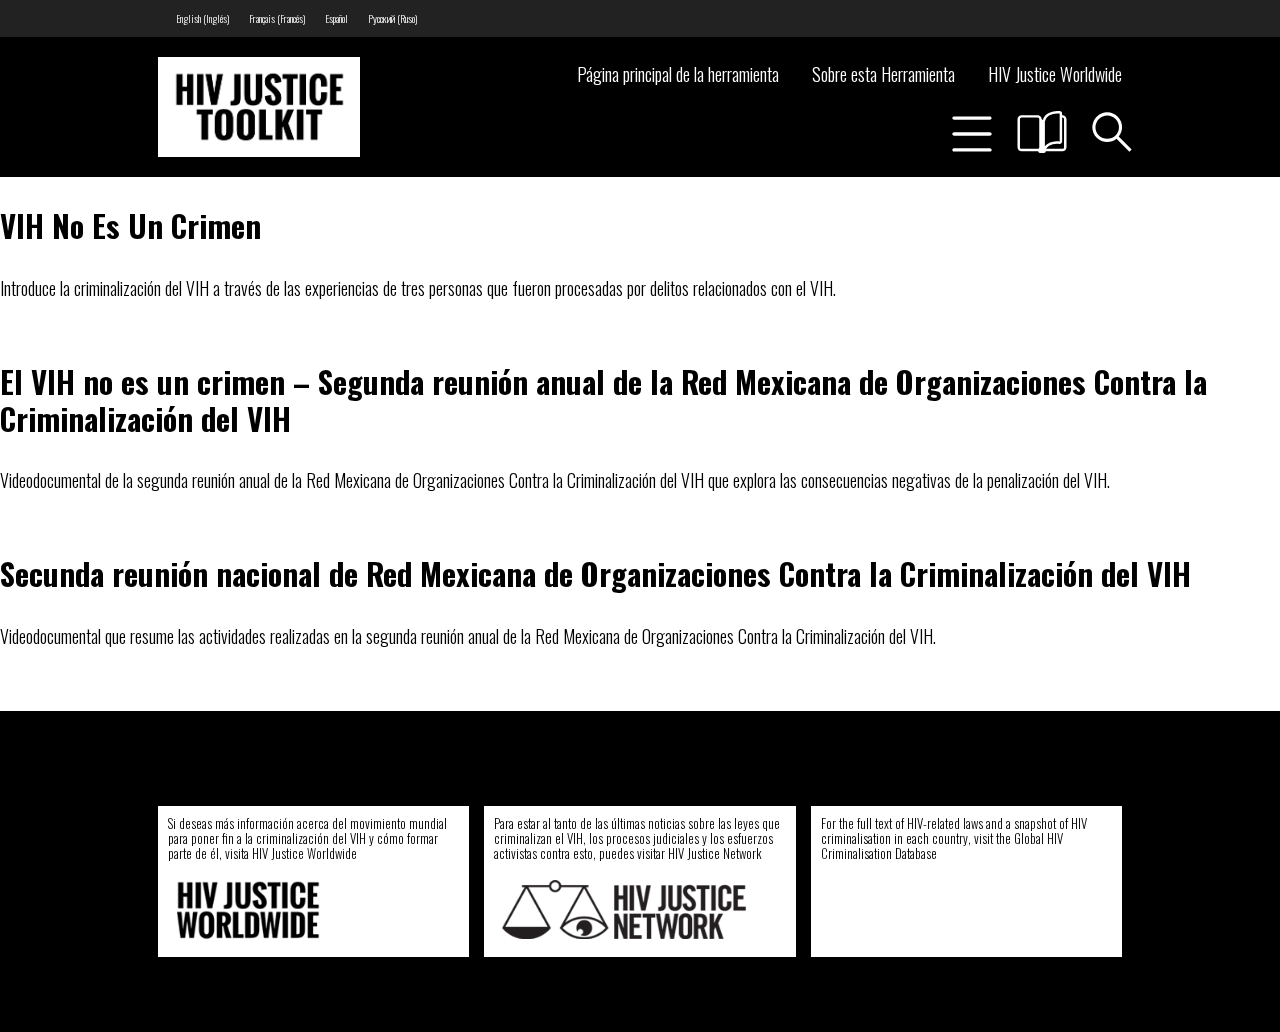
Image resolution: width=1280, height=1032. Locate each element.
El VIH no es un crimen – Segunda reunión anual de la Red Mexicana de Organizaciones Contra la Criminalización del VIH (603, 399)
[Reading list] (1042, 132)
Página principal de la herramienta (678, 74)
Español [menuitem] (336, 18)
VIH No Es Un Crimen (130, 225)
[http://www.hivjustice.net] (624, 909)
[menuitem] (202, 18)
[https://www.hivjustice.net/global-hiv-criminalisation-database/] (944, 909)
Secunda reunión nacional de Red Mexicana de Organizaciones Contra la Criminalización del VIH (595, 573)
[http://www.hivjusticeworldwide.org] (298, 909)
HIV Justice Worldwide (1055, 74)
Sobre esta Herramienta (883, 74)
